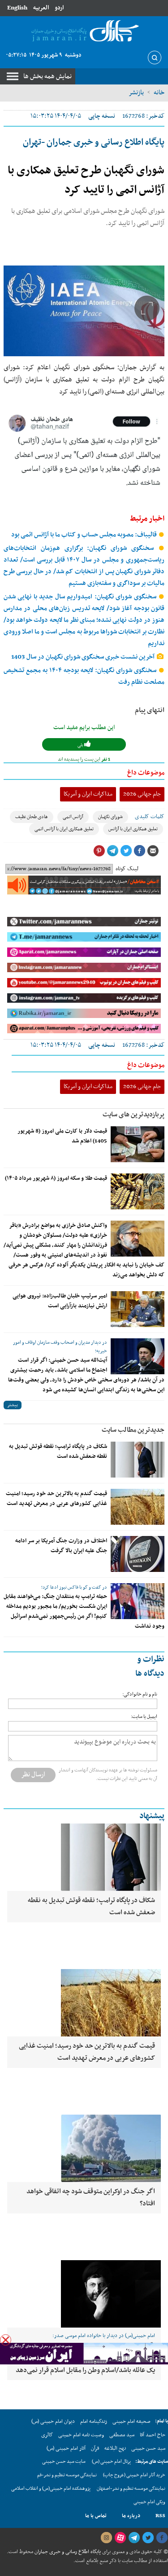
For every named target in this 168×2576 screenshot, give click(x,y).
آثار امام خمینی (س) (66, 2448)
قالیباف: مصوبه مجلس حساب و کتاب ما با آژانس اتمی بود (85, 535)
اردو (59, 8)
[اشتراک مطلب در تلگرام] (112, 851)
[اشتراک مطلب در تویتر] (126, 851)
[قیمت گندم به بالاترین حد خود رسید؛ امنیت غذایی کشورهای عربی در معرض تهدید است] (138, 1507)
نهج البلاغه (115, 2448)
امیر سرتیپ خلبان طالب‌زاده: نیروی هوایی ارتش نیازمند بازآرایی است (60, 1301)
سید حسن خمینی (148, 2448)
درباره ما (131, 2516)
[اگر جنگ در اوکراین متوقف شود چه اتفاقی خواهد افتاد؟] (84, 2148)
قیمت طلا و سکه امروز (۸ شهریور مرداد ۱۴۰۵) (56, 1178)
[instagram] (106, 2538)
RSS (160, 2516)
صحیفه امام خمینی (131, 2421)
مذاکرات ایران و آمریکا (88, 794)
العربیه (41, 8)
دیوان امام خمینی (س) (53, 2421)
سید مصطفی (122, 2435)
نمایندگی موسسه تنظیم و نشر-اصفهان (131, 2489)
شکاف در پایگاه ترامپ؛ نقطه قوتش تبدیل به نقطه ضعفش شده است (58, 1452)
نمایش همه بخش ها (47, 76)
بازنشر (136, 93)
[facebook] (162, 2538)
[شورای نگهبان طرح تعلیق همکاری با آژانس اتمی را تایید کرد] (84, 311)
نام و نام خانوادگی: (140, 1694)
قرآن (95, 2448)
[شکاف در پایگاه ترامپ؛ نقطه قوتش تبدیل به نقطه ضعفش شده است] (138, 1460)
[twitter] (148, 2538)
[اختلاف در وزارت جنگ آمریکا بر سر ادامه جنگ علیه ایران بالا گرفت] (138, 1554)
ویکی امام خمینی (149, 2502)
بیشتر (13, 1405)
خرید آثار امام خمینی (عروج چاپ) (134, 2475)
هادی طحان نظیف (32, 817)
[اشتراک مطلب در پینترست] (99, 851)
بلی (81, 745)
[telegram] (134, 2538)
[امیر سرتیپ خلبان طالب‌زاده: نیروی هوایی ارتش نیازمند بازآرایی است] (138, 1309)
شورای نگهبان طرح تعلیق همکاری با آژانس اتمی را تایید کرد (86, 180)
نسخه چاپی (102, 116)
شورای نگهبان (110, 817)
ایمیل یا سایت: (144, 1717)
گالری (47, 2435)
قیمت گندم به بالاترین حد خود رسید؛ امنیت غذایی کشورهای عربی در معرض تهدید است (56, 1499)
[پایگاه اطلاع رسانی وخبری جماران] (84, 31)
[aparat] (120, 2538)
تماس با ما (96, 2516)
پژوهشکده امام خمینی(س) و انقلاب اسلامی (51, 2489)
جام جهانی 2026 (142, 794)
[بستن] (6, 2340)
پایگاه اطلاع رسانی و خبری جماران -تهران (94, 142)
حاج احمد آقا (153, 2435)
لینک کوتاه (127, 869)
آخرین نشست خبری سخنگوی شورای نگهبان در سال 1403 (84, 657)
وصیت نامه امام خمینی (81, 2435)
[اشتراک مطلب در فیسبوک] (139, 851)
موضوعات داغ (146, 773)
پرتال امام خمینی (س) (111, 2462)
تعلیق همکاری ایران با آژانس (133, 829)
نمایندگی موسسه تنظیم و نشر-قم (67, 2475)
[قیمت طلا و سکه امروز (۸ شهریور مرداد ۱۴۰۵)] (138, 1191)
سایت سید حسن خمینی (64, 2462)
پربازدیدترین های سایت (134, 1115)
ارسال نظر (33, 1775)
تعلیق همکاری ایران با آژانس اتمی (64, 829)
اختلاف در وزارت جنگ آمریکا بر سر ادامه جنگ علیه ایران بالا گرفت (61, 1546)
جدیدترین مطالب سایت (133, 1430)
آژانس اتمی (73, 817)
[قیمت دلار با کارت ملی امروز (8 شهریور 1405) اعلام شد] (138, 1144)
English (17, 8)
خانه (159, 93)
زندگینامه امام (94, 2421)
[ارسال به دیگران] (153, 851)
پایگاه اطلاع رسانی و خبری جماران (67, 2552)
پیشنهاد (152, 1816)
